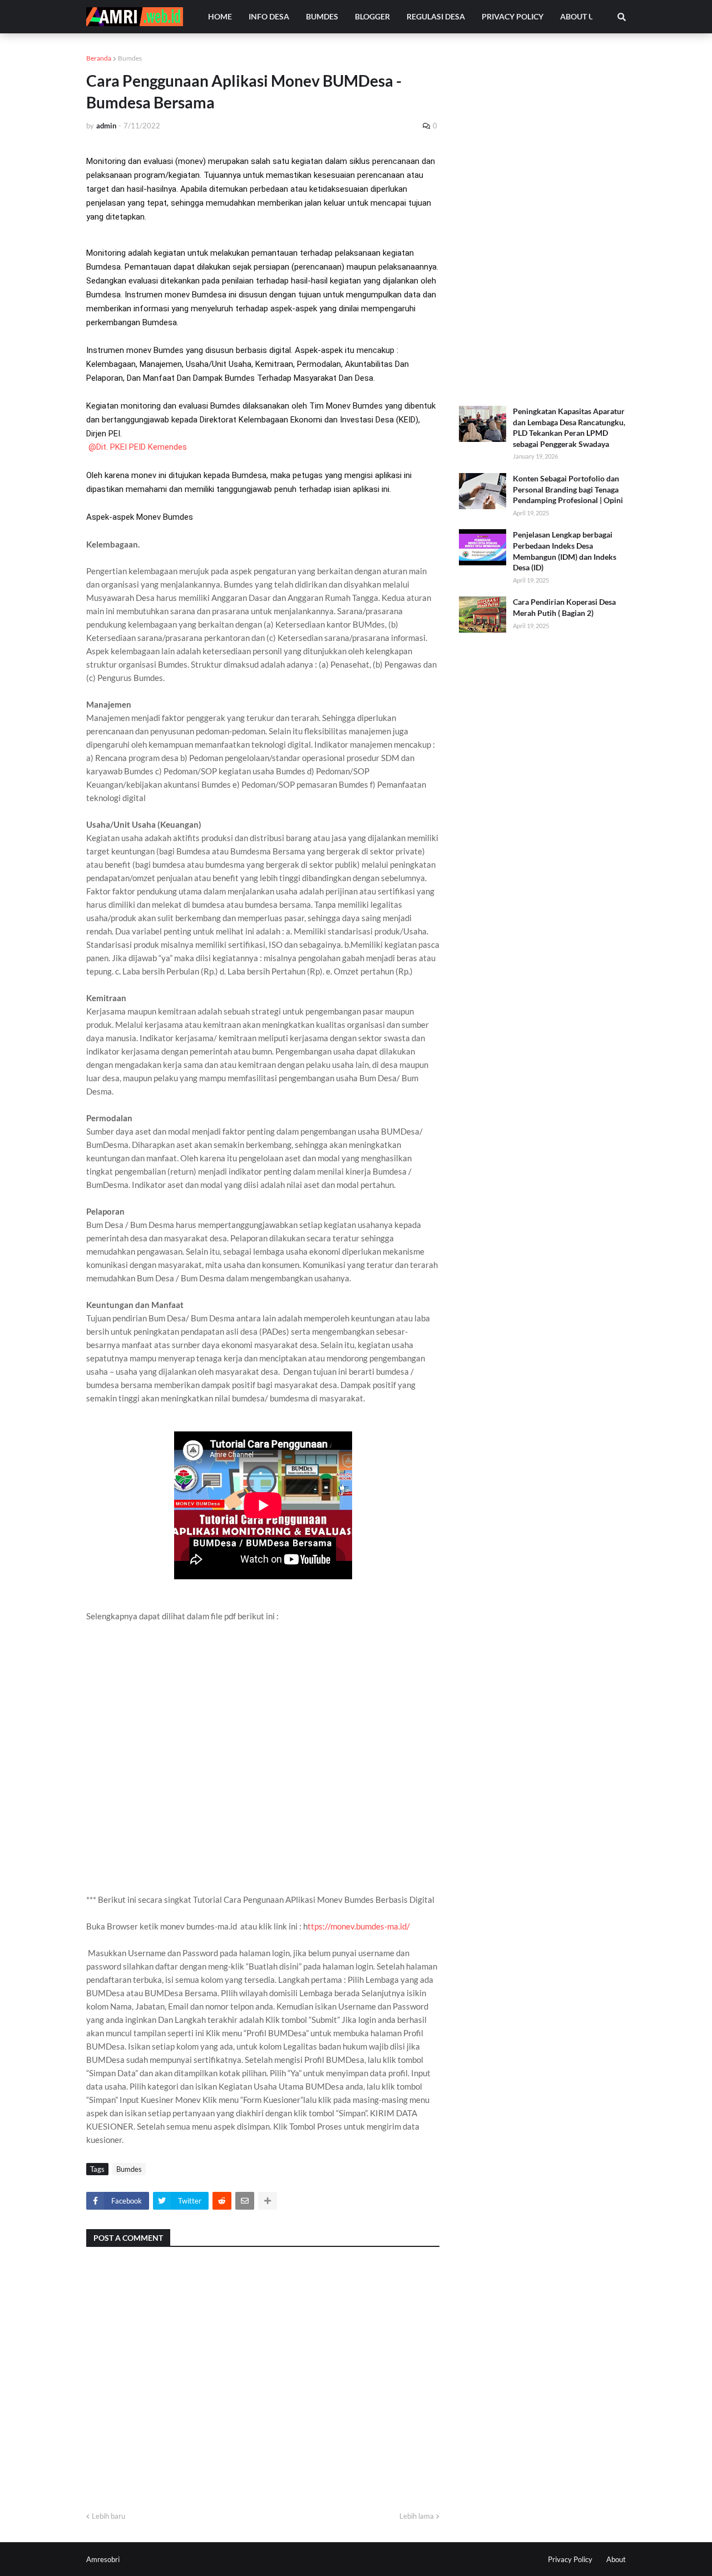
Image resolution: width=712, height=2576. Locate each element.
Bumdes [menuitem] (322, 16)
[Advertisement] (542, 220)
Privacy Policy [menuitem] (513, 16)
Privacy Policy (570, 2559)
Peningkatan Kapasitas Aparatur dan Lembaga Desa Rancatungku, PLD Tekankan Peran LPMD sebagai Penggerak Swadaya (569, 427)
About (616, 2559)
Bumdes (130, 58)
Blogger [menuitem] (372, 16)
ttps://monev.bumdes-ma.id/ (359, 1926)
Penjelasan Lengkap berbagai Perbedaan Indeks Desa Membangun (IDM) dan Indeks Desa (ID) (565, 551)
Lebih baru (108, 2516)
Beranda (99, 58)
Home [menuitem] (220, 16)
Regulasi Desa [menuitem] (436, 16)
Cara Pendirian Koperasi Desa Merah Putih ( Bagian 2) (564, 607)
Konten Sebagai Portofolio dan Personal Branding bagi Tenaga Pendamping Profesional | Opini (568, 489)
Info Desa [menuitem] (269, 16)
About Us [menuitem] (579, 16)
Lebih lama (417, 2516)
